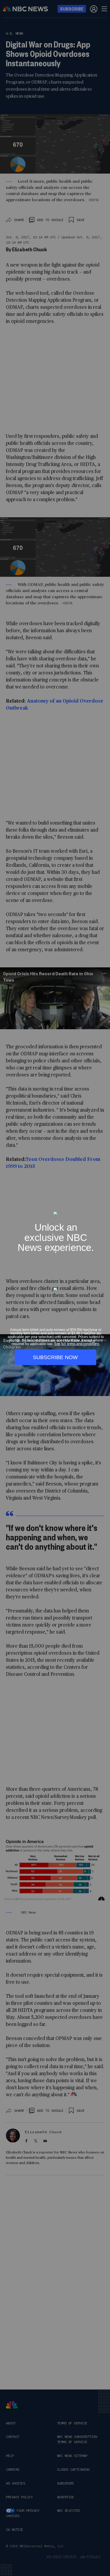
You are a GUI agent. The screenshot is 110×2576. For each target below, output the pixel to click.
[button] (104, 1209)
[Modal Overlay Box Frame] (55, 1288)
